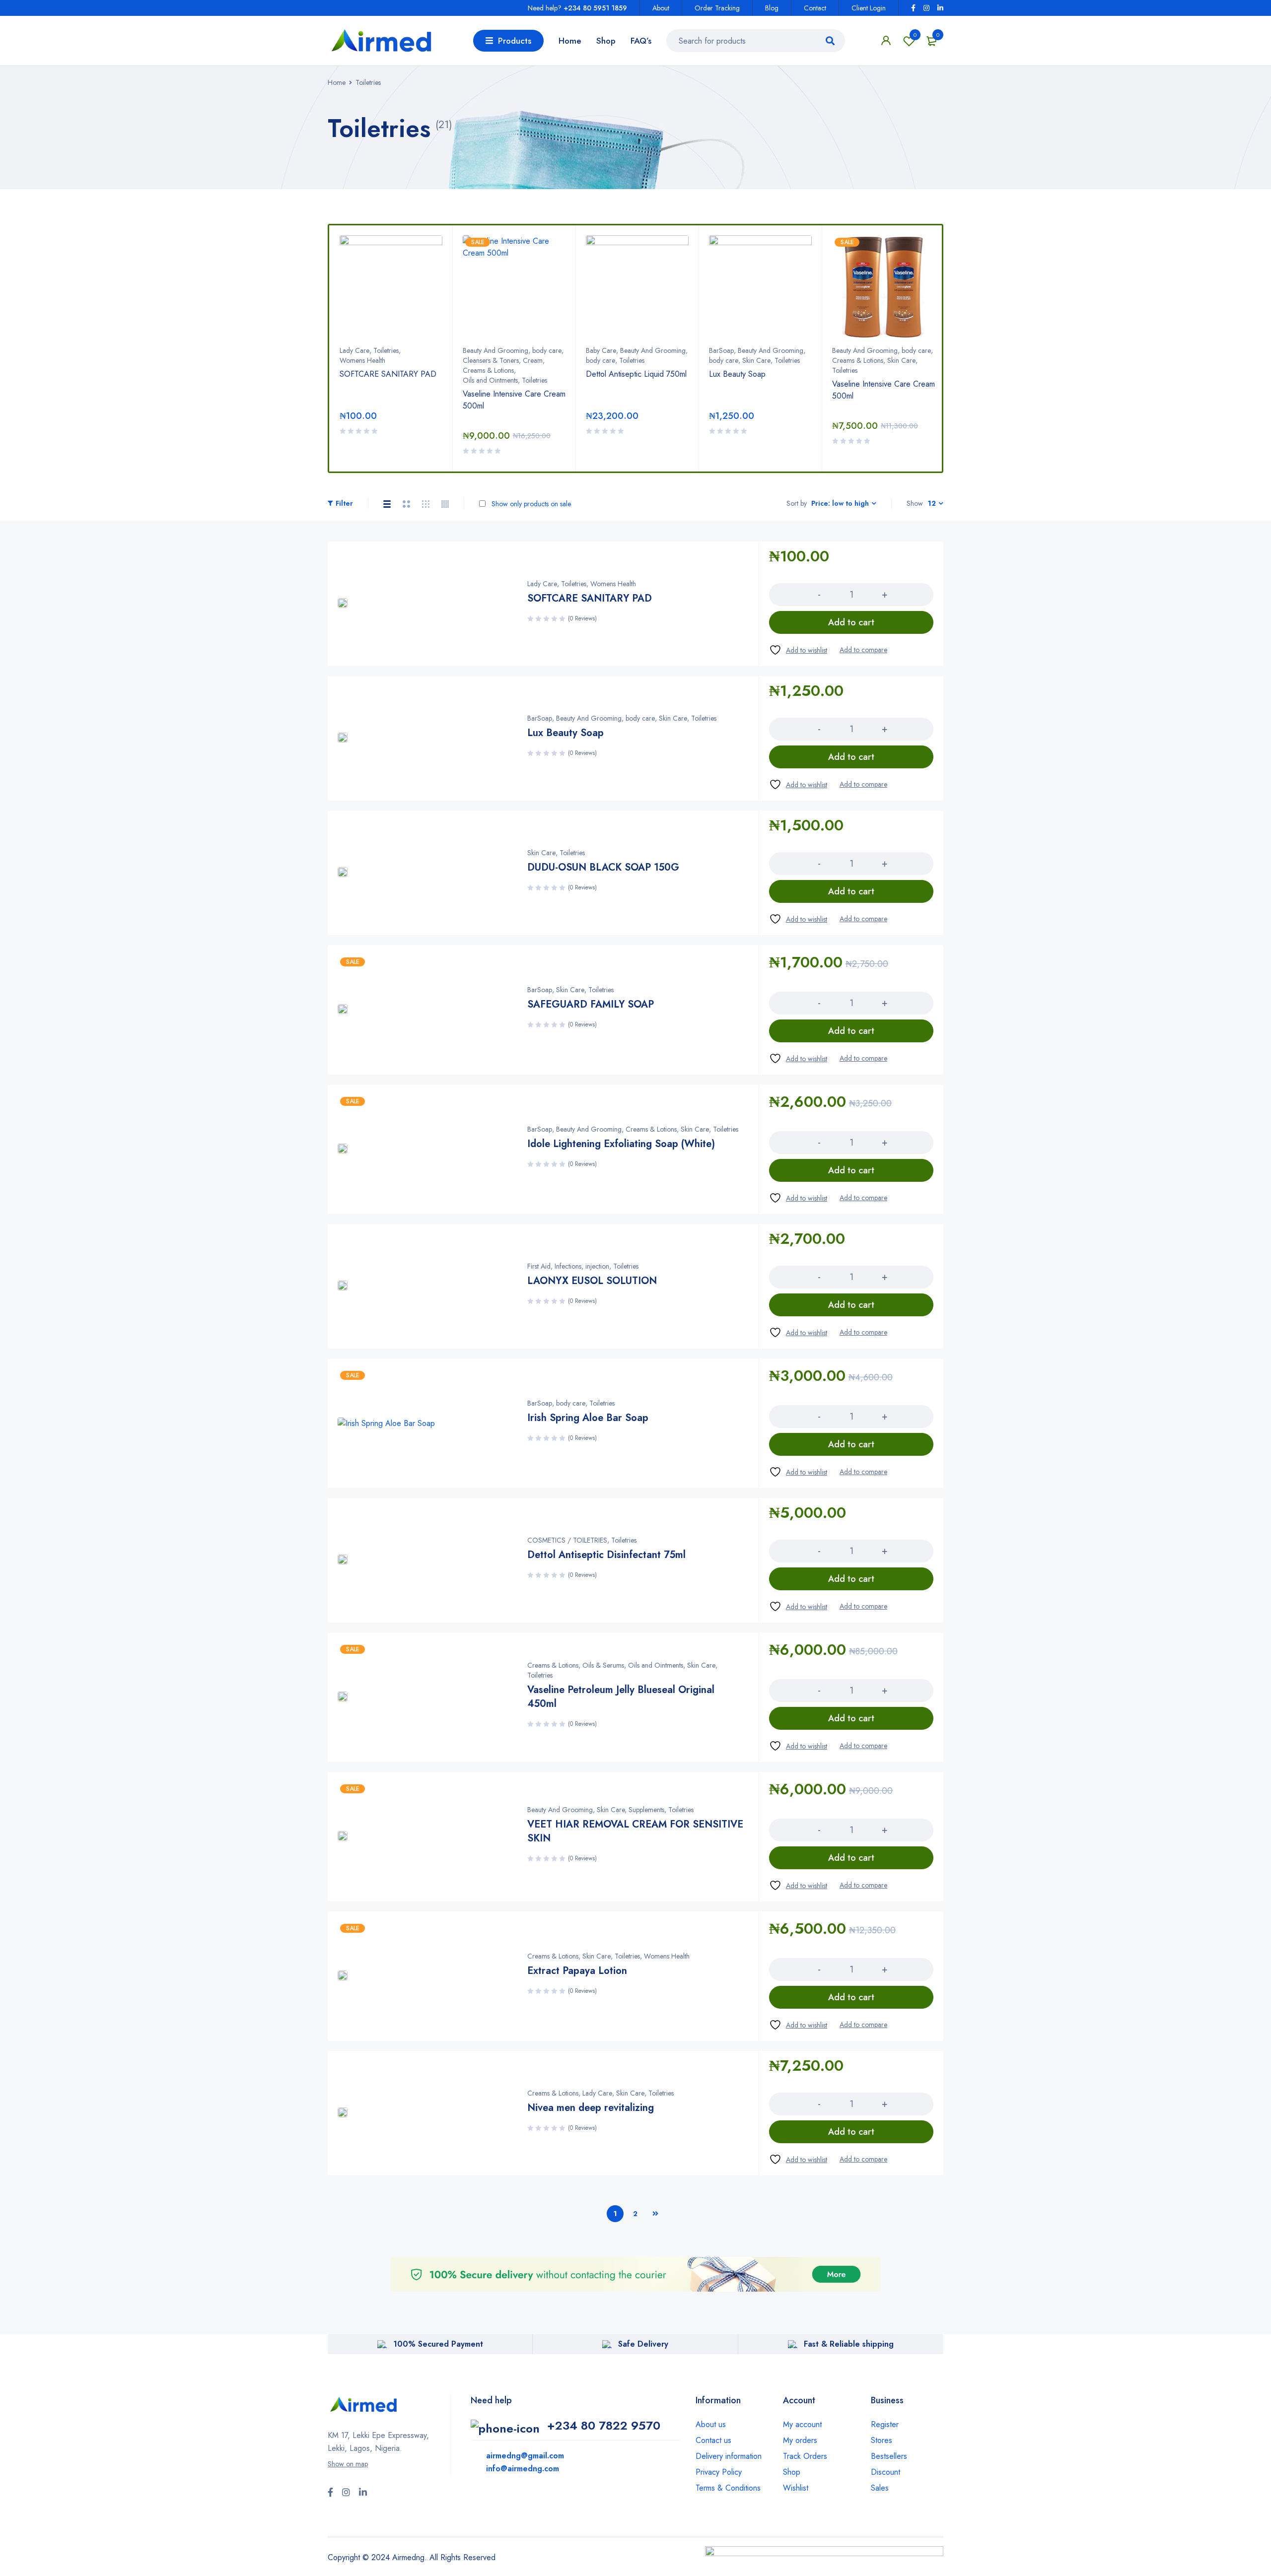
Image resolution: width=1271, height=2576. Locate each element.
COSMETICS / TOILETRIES (567, 1540)
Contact (815, 8)
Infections (568, 1266)
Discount (885, 2472)
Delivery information (729, 2456)
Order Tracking (717, 8)
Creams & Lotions (488, 370)
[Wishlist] (798, 650)
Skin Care (756, 360)
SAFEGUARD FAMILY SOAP (591, 1004)
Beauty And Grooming (495, 350)
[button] (851, 622)
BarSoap (721, 350)
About (661, 8)
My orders (800, 2440)
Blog (772, 8)
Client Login (869, 8)
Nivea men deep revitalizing (591, 2108)
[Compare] (863, 650)
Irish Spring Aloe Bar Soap (588, 1418)
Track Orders (805, 2456)
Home (337, 82)
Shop (792, 2472)
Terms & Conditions (728, 2488)
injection (597, 1266)
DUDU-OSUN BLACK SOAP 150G (603, 867)
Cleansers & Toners (491, 360)
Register (885, 2424)
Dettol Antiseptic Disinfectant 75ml (606, 1555)
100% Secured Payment (438, 2344)
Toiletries (386, 350)
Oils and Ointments (490, 380)
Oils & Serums (603, 1665)
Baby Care (601, 350)
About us (711, 2424)
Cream (533, 360)
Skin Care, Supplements (631, 1810)
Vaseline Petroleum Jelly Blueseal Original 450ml (621, 1697)
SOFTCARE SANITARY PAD (388, 374)
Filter (344, 503)
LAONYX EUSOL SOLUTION (592, 1281)
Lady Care (354, 350)
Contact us (713, 2440)
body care (547, 350)
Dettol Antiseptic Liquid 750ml (636, 374)
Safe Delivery (643, 2344)
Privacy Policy (719, 2472)
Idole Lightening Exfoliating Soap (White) (621, 1144)
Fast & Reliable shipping (849, 2344)
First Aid (539, 1266)
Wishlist (915, 35)
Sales (880, 2488)
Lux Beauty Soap (737, 374)
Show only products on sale (530, 504)
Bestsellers (889, 2456)
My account (802, 2424)
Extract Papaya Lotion (577, 1971)
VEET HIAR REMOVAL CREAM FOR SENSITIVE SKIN (635, 1831)
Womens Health (362, 360)
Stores (882, 2440)
